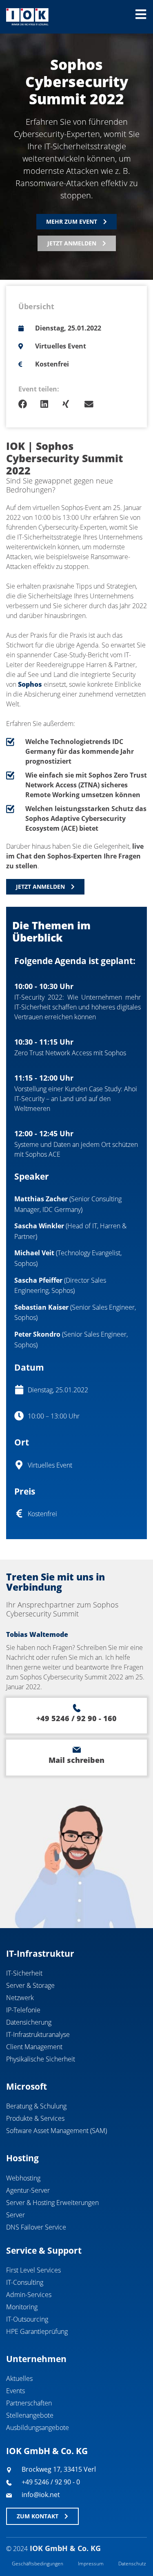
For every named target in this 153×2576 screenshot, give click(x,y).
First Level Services (33, 2270)
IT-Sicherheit (24, 1973)
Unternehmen (36, 2359)
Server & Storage (30, 1985)
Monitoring (22, 2307)
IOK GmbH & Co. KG (47, 2451)
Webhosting (23, 2178)
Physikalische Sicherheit (41, 2059)
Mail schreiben (76, 1760)
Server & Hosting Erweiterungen (52, 2203)
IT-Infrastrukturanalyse (38, 2034)
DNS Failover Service (36, 2227)
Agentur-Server (28, 2190)
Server (16, 2215)
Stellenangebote (30, 2415)
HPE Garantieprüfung (37, 2331)
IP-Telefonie (23, 2010)
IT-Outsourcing (27, 2319)
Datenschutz (132, 2564)
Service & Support (44, 2250)
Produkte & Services (35, 2118)
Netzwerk (20, 1998)
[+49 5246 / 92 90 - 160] (77, 1708)
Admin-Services (29, 2295)
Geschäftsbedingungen (38, 2564)
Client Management (34, 2047)
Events (16, 2391)
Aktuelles (19, 2378)
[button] (29, 404)
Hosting (22, 2158)
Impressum (91, 2564)
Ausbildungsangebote (38, 2428)
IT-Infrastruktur (40, 1953)
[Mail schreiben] (77, 1750)
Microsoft (27, 2086)
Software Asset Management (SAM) (57, 2131)
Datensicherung (29, 2022)
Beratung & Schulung (36, 2106)
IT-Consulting (25, 2282)
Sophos (30, 684)
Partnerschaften (29, 2403)
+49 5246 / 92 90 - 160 (76, 1718)
